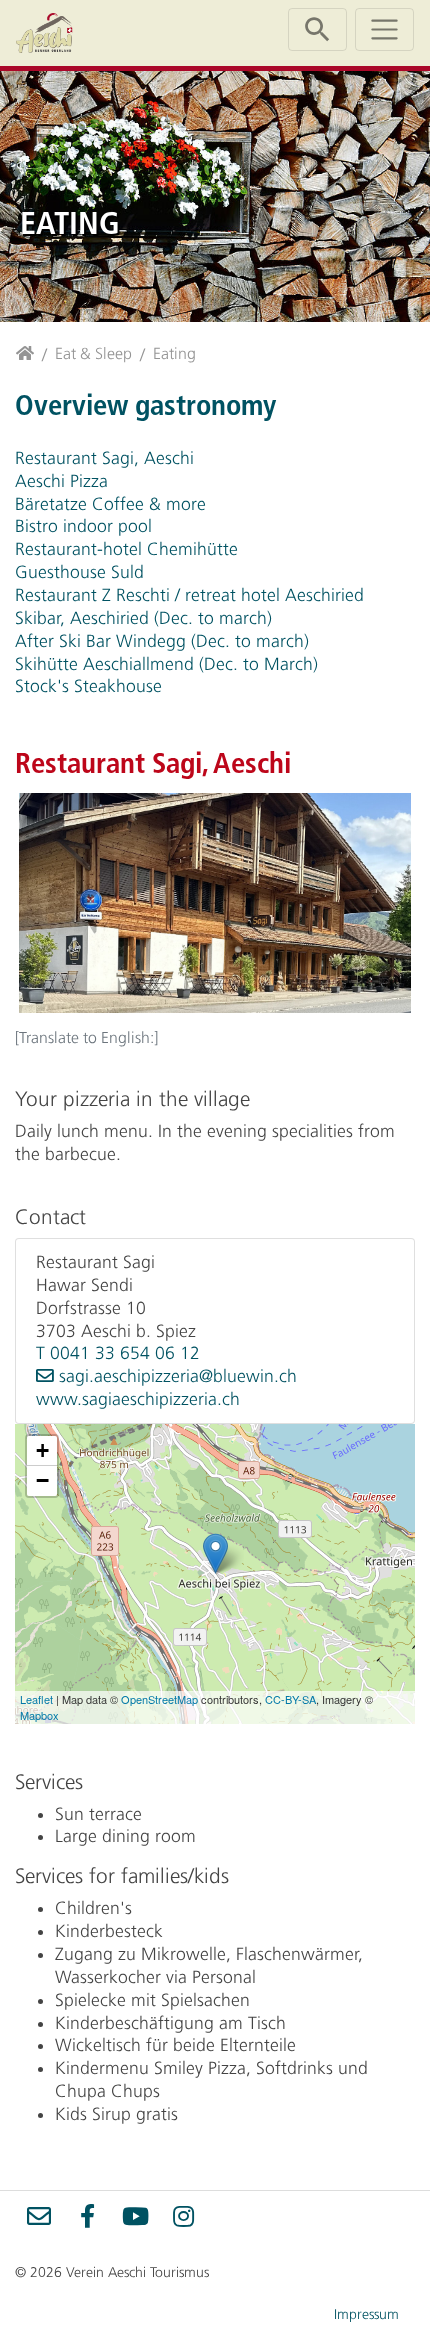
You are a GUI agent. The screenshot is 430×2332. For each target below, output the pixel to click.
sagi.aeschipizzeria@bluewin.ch (178, 1376)
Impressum (366, 2314)
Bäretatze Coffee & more (110, 504)
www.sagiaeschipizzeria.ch (138, 1399)
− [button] (42, 1480)
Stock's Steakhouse (88, 686)
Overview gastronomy (145, 405)
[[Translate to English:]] (215, 905)
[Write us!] (39, 2215)
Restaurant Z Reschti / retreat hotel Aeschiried (189, 595)
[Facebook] (87, 2215)
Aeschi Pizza (61, 481)
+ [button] (42, 1450)
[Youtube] (135, 2215)
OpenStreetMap (159, 1699)
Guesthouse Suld (79, 572)
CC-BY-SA (290, 1699)
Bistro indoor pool (83, 526)
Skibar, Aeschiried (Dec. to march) (143, 618)
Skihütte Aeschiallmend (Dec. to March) (166, 664)
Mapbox (39, 1715)
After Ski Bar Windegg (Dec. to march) (162, 641)
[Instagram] (183, 2215)
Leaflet (36, 1699)
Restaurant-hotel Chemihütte (126, 549)
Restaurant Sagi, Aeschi (104, 458)
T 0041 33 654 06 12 (118, 1353)
